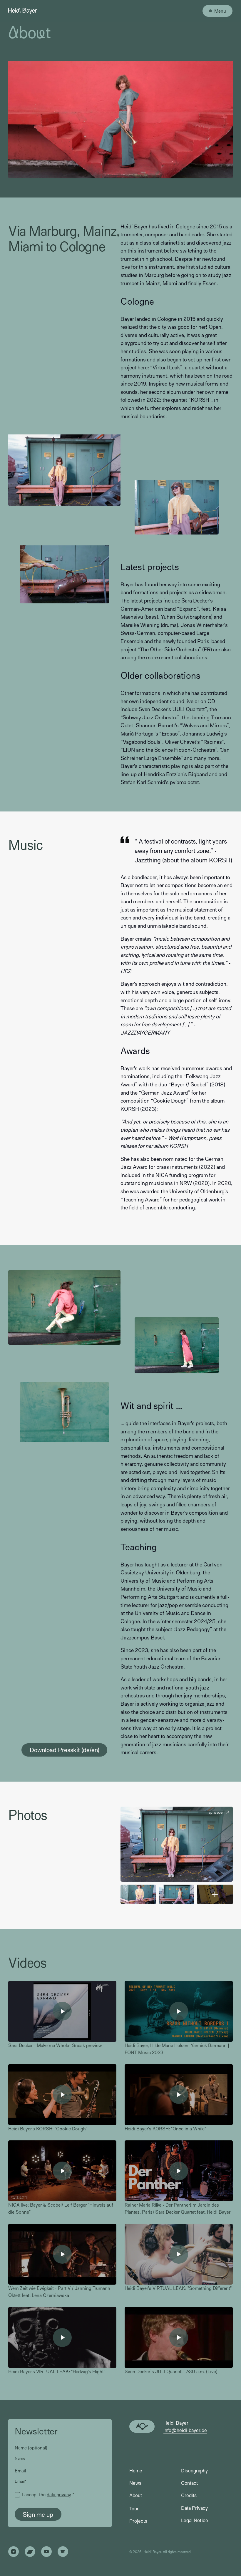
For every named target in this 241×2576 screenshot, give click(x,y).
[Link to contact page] (142, 2426)
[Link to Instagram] (14, 2552)
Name (20, 2458)
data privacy (59, 2494)
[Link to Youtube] (46, 2552)
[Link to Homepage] (22, 11)
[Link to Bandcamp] (30, 2552)
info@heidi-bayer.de (185, 2430)
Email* (21, 2481)
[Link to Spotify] (63, 2552)
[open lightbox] (138, 1894)
